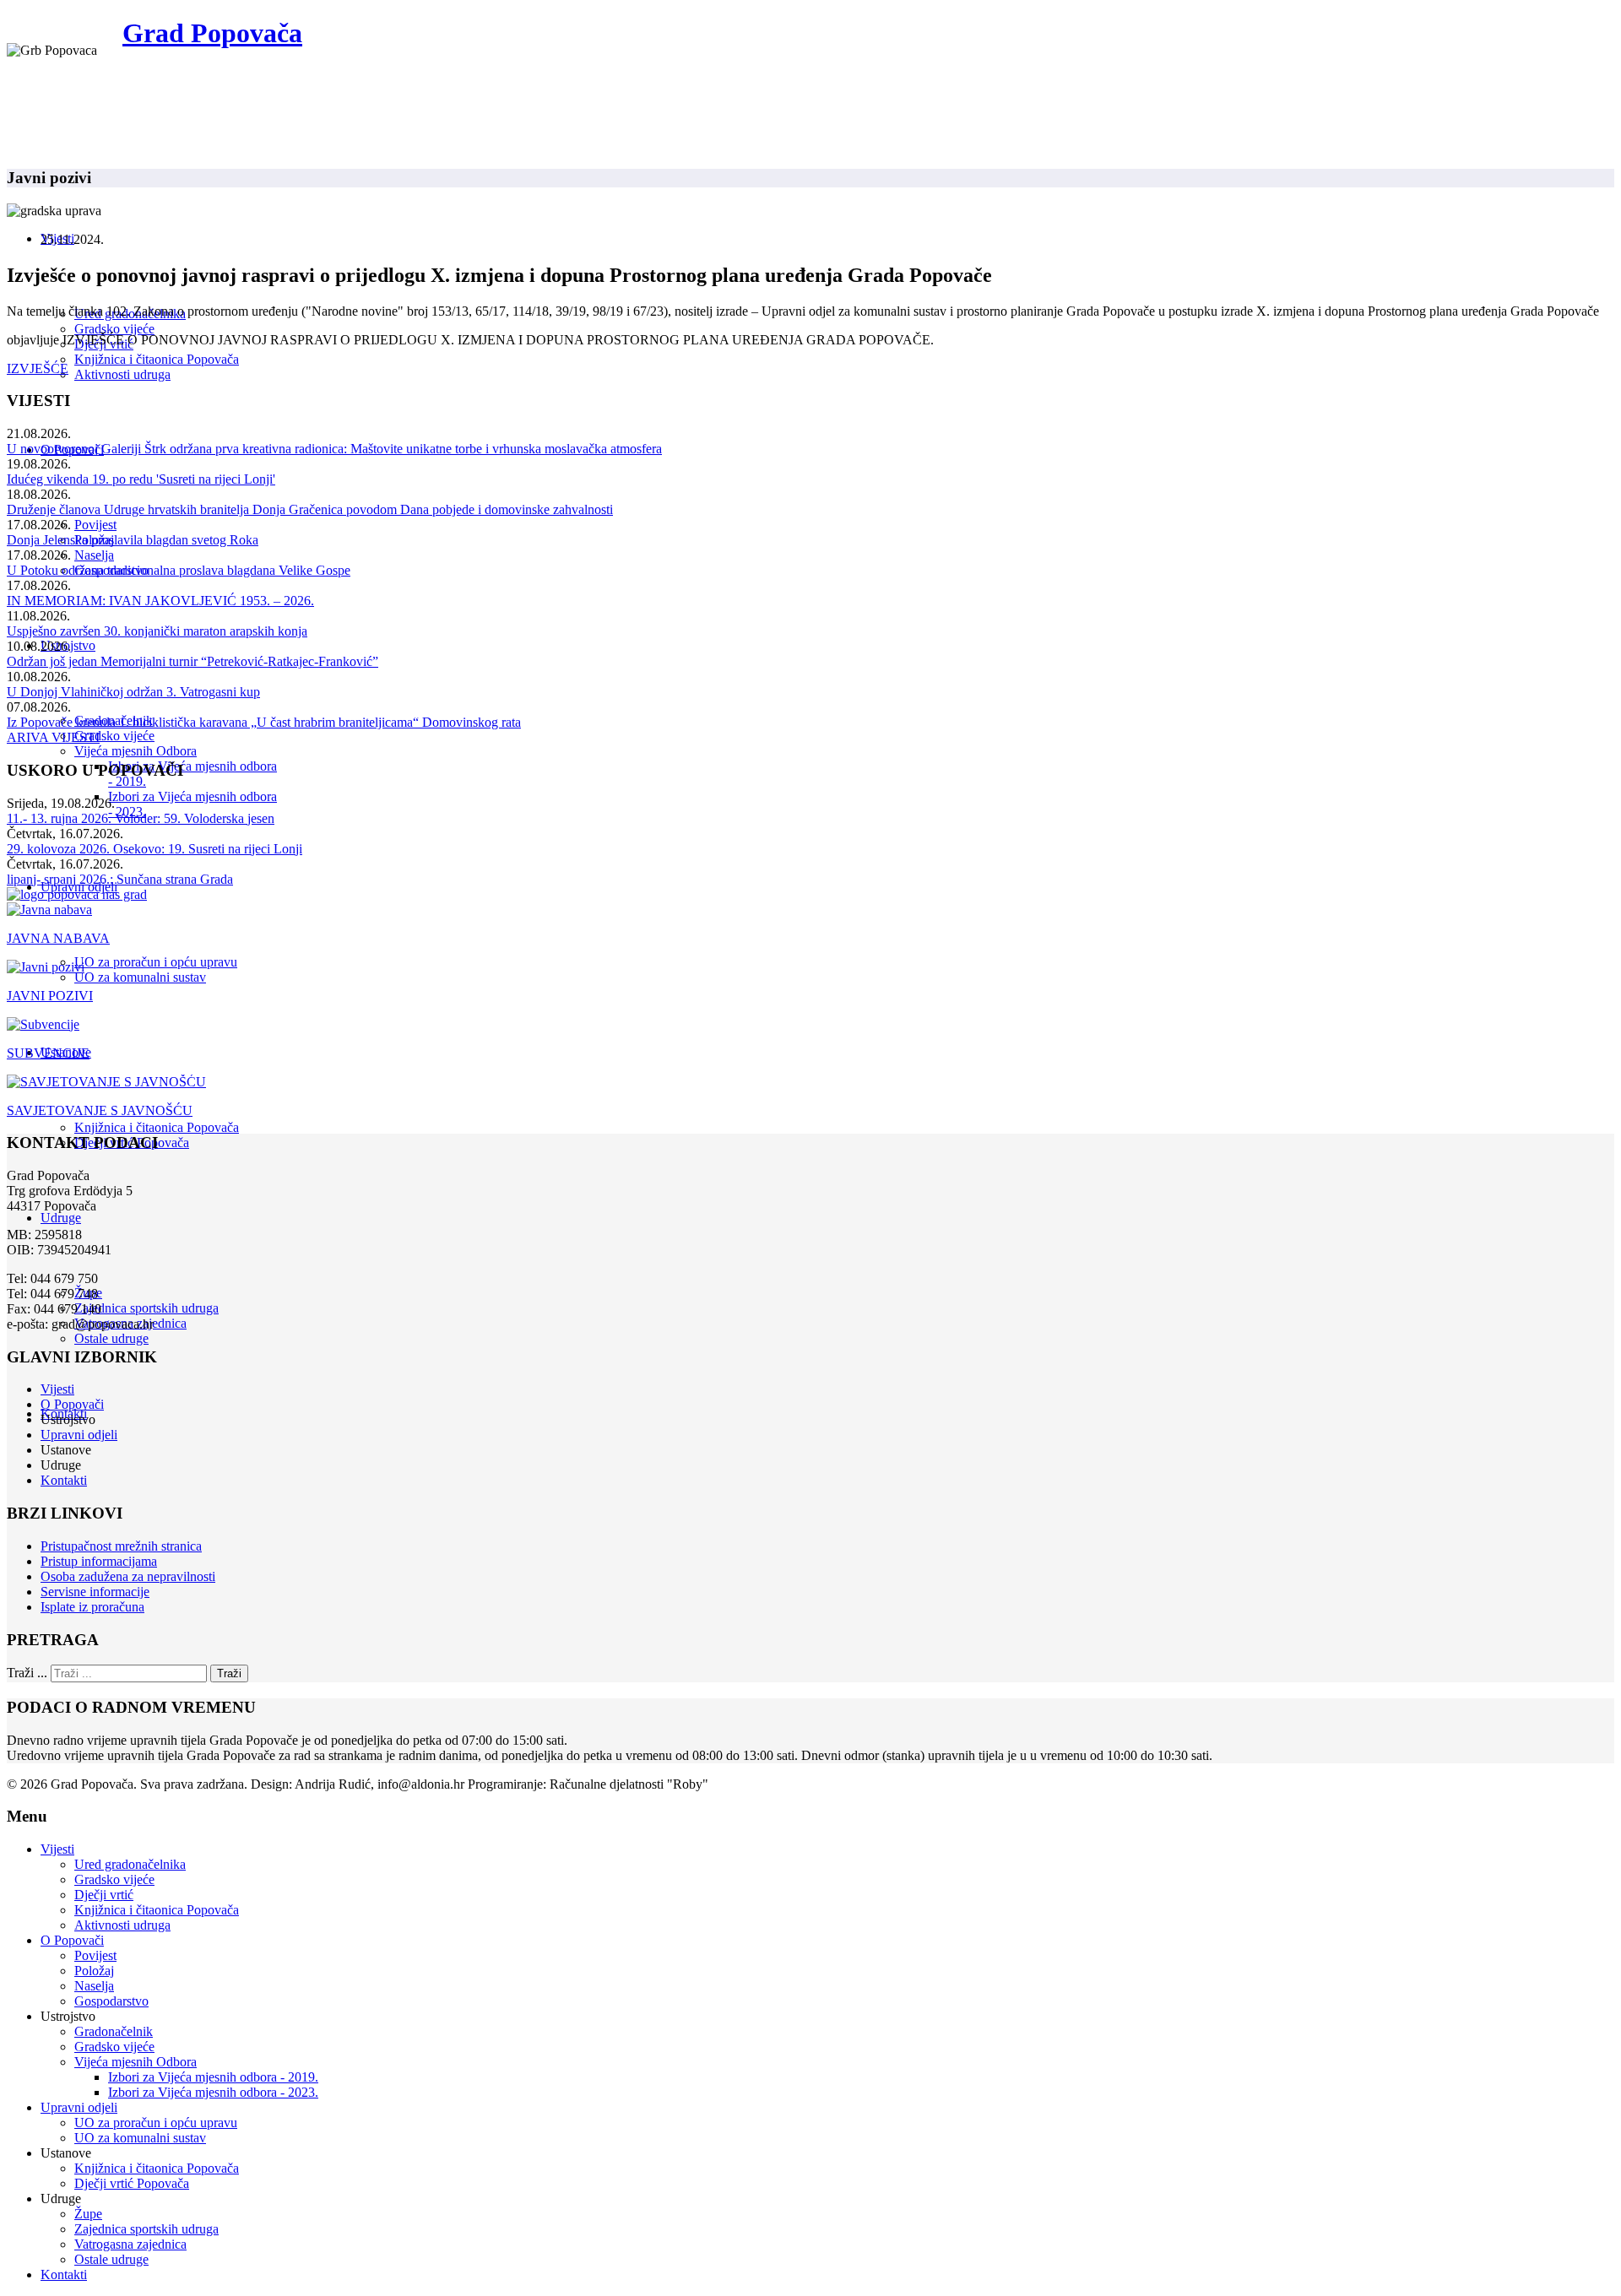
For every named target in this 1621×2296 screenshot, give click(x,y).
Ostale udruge (111, 1338)
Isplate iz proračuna (92, 1607)
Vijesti (57, 1389)
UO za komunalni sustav (140, 977)
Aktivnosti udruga (122, 374)
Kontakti (64, 1480)
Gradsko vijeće (114, 329)
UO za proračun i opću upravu (156, 962)
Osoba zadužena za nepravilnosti (128, 1576)
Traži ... (27, 1673)
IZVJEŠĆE (38, 368)
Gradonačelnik (114, 2031)
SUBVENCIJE (48, 1053)
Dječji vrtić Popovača (132, 2183)
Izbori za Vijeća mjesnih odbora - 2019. (213, 2077)
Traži (229, 1673)
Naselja (94, 555)
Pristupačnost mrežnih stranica (121, 1546)
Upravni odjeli (79, 1435)
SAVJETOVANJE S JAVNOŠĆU (100, 1110)
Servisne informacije (95, 1592)
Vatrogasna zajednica (130, 2244)
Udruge (61, 1218)
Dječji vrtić (104, 1895)
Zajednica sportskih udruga (146, 1308)
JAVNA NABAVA (58, 938)
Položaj (94, 1971)
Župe (88, 2214)
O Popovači (72, 1404)
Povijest (95, 525)
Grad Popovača (212, 33)
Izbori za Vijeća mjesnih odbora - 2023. (213, 2092)
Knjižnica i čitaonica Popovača (157, 359)
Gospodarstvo (111, 2001)
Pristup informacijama (99, 1561)
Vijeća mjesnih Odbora (136, 751)
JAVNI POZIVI (50, 996)
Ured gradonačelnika (130, 1864)
